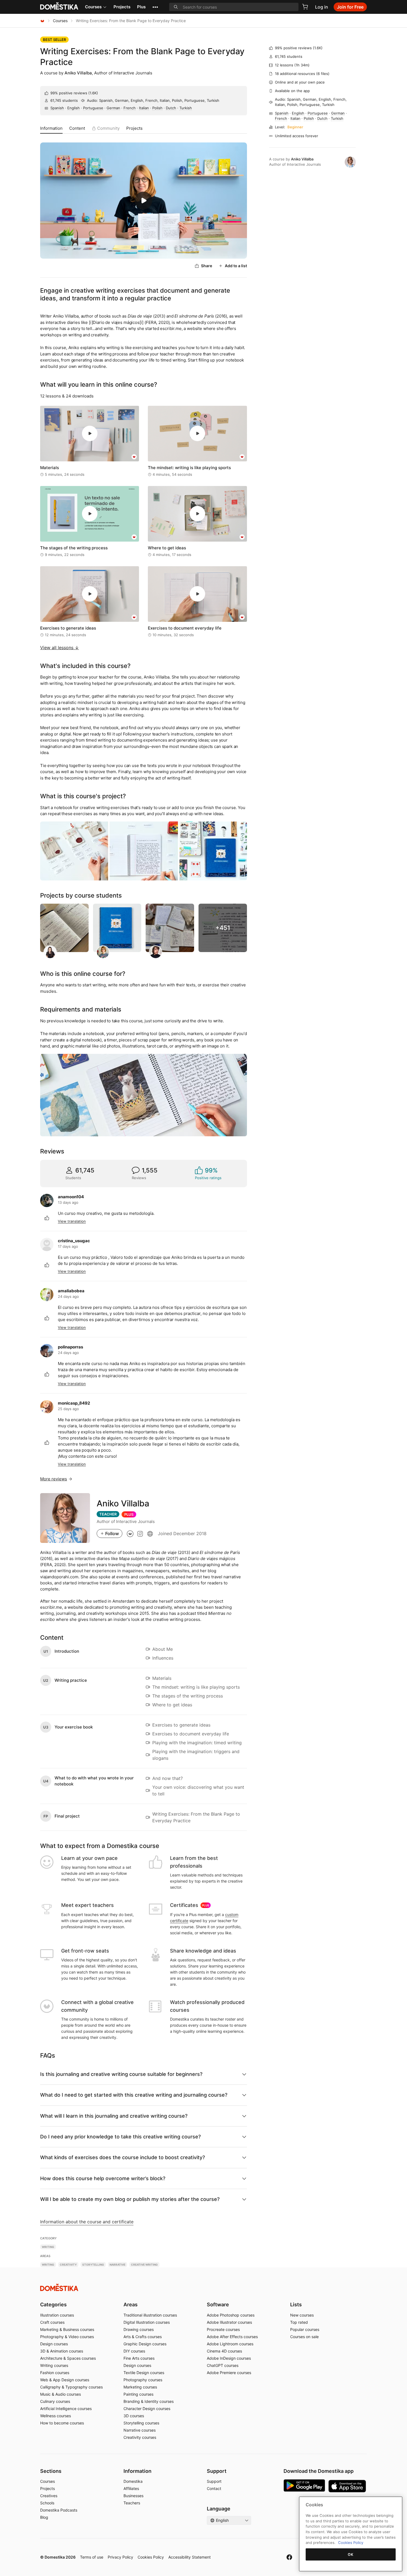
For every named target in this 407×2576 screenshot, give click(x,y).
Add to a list (236, 266)
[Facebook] (289, 2557)
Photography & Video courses (67, 2337)
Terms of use (92, 2557)
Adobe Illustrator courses (229, 2322)
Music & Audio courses (60, 2394)
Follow (112, 1533)
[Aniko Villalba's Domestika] (130, 1533)
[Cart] (305, 7)
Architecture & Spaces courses (68, 2358)
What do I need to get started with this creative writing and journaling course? (134, 2095)
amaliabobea (71, 1291)
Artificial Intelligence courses (66, 2409)
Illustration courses (57, 2315)
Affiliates (131, 2488)
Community (108, 128)
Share (207, 266)
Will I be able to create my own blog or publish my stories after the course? (130, 2199)
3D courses (134, 2416)
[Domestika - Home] (42, 21)
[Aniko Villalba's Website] (150, 1533)
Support (214, 2481)
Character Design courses (147, 2409)
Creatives (49, 2496)
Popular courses (305, 2329)
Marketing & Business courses (67, 2329)
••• (155, 7)
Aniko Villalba (78, 73)
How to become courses (62, 2423)
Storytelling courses (141, 2423)
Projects (122, 7)
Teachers (132, 2503)
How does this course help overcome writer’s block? (103, 2178)
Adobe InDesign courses (229, 2358)
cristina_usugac (74, 1241)
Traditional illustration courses (150, 2315)
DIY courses (134, 2351)
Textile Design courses (144, 2373)
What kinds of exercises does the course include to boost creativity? (123, 2157)
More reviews (54, 1479)
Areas (131, 2305)
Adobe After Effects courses (232, 2337)
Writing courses (54, 2365)
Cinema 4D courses (224, 2351)
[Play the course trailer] (144, 201)
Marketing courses (140, 2387)
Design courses (54, 2344)
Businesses (133, 2496)
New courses (302, 2315)
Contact (214, 2488)
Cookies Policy (151, 2557)
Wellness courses (56, 2416)
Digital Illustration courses (147, 2322)
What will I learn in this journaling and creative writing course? (114, 2116)
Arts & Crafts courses (143, 2337)
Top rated (299, 2322)
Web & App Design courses (65, 2380)
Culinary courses (55, 2401)
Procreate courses (223, 2329)
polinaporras (70, 1347)
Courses (93, 7)
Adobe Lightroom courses (230, 2344)
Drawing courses (139, 2329)
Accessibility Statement (190, 2557)
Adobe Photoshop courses (231, 2315)
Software (218, 2305)
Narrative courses (140, 2430)
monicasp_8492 (74, 1403)
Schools (47, 2503)
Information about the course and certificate (87, 2222)
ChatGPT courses (223, 2365)
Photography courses (143, 2380)
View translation (72, 1221)
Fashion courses (55, 2373)
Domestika (133, 2481)
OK (351, 2554)
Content (77, 128)
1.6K (93, 93)
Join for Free (350, 7)
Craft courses (52, 2322)
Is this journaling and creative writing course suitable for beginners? (121, 2074)
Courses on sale (304, 2337)
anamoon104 (71, 1197)
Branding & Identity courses (149, 2401)
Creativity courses (140, 2437)
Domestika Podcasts (59, 2510)
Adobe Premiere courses (229, 2373)
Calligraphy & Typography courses (71, 2387)
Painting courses (138, 2394)
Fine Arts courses (139, 2358)
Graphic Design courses (145, 2344)
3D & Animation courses (62, 2351)
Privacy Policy (120, 2557)
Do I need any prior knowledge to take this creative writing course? (120, 2137)
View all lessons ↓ (60, 648)
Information (51, 128)
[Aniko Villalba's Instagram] (140, 1533)
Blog (44, 2517)
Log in (322, 7)
